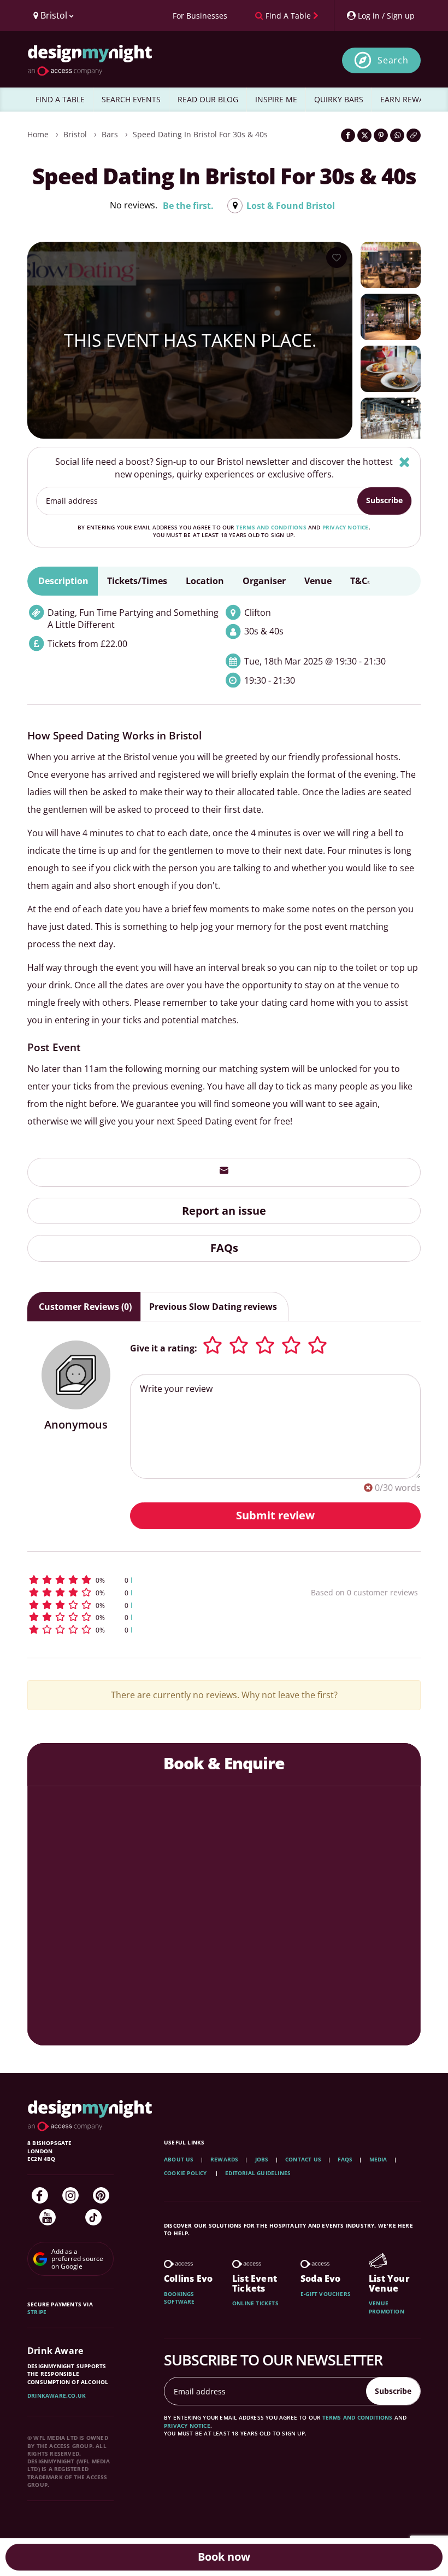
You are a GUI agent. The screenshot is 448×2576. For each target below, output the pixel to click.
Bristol (75, 134)
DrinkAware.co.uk (57, 2396)
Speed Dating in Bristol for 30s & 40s (200, 134)
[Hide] (405, 462)
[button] (139, 1580)
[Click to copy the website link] (414, 135)
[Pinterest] (101, 2195)
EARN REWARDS (409, 99)
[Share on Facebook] (348, 135)
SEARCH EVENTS (131, 99)
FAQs (224, 1248)
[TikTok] (93, 2217)
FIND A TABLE (60, 99)
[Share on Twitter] (364, 135)
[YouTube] (48, 2217)
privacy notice (346, 527)
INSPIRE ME (276, 99)
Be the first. (188, 206)
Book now (224, 2557)
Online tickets (255, 2303)
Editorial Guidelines (258, 2173)
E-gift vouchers (326, 2294)
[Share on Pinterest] (381, 135)
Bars (110, 134)
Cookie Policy (186, 2173)
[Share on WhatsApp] (397, 135)
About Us (179, 2159)
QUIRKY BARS (339, 99)
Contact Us (303, 2159)
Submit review (275, 1515)
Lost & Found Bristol (291, 206)
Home (38, 134)
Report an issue (224, 1211)
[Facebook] (40, 2195)
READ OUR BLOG (208, 99)
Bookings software (179, 2298)
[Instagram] (70, 2195)
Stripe (37, 2312)
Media (378, 2159)
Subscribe (384, 500)
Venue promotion (387, 2307)
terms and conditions (271, 527)
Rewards (224, 2159)
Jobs (262, 2159)
